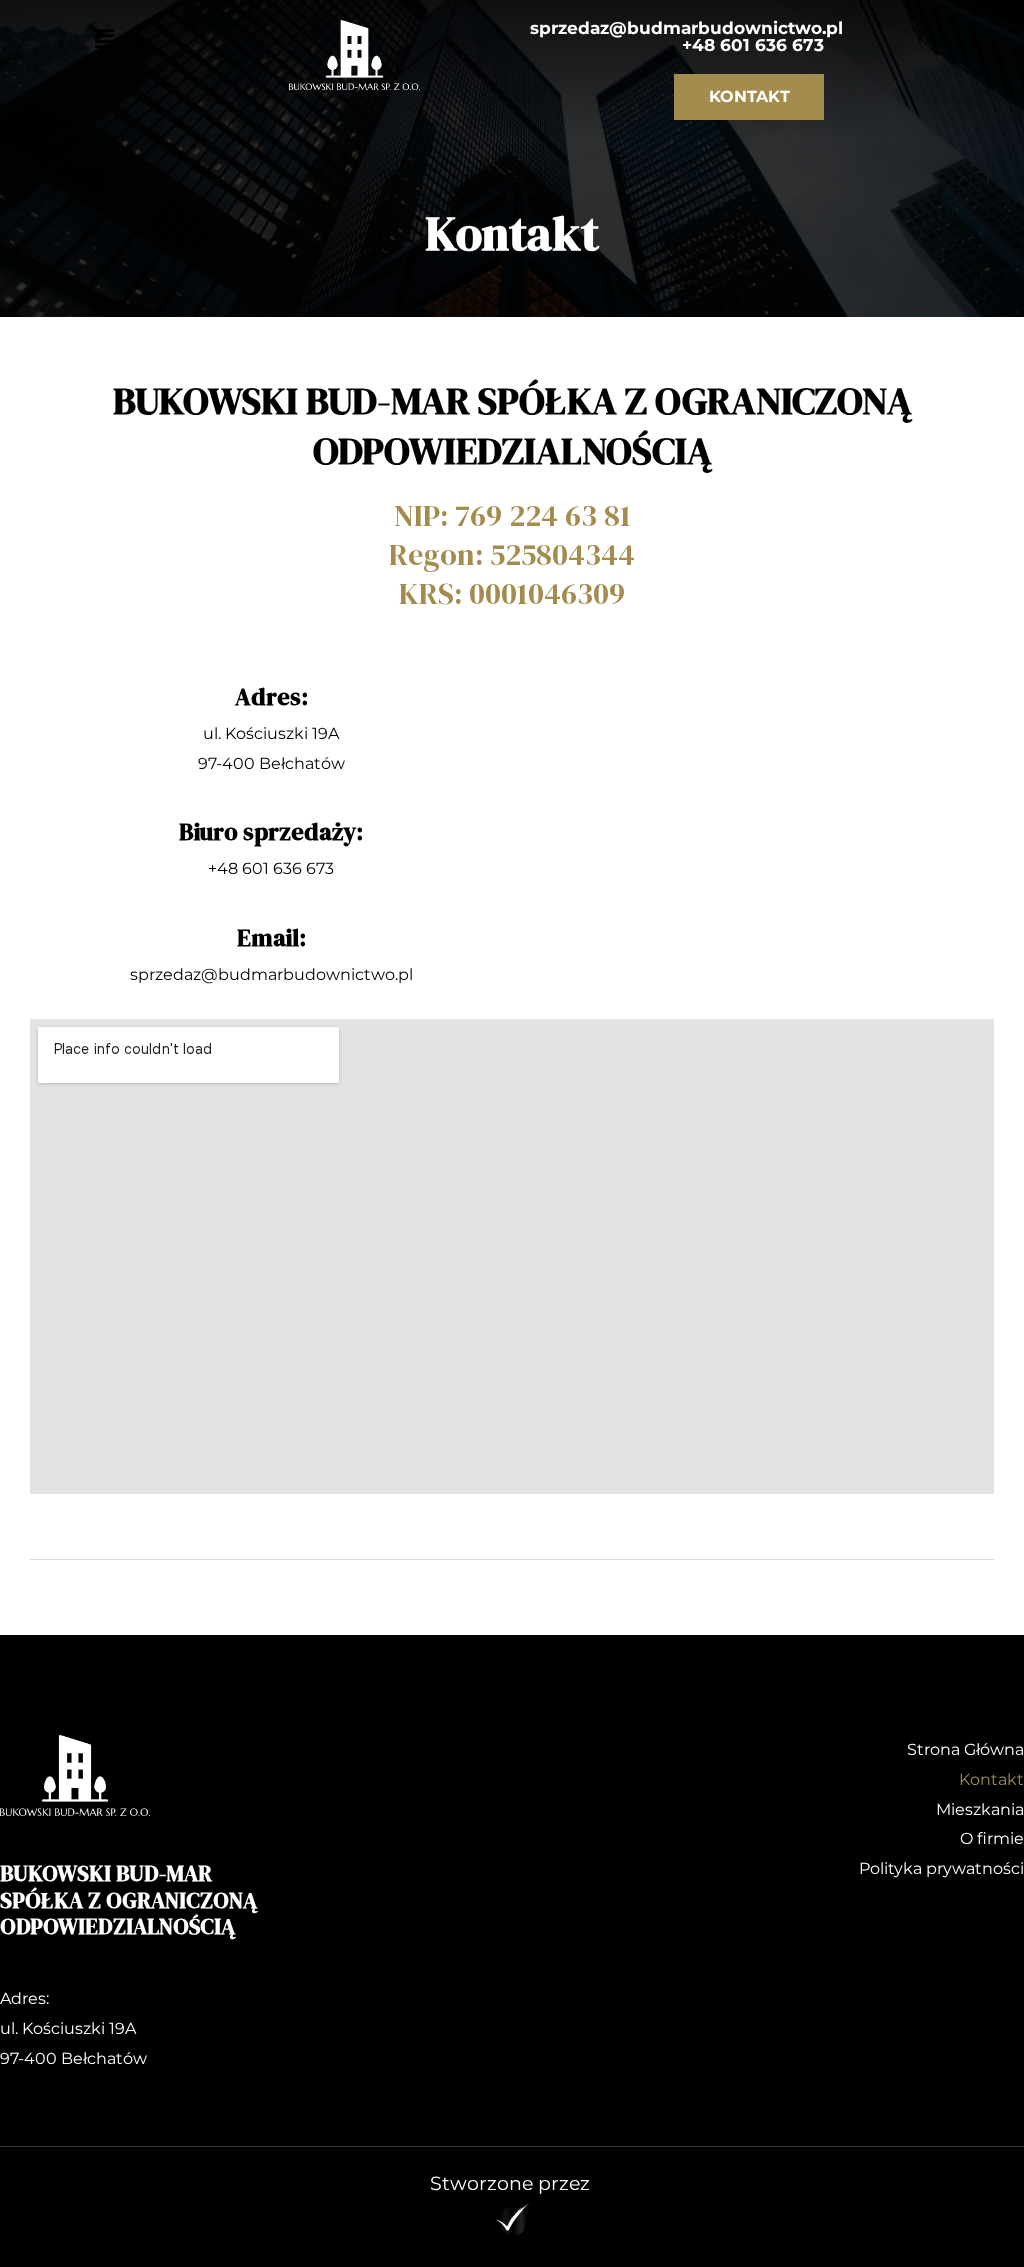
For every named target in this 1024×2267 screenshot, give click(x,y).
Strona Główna (965, 1749)
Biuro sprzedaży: (271, 831)
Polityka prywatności (941, 1868)
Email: (271, 937)
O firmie (992, 1838)
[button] (105, 39)
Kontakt (991, 1779)
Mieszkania (980, 1809)
